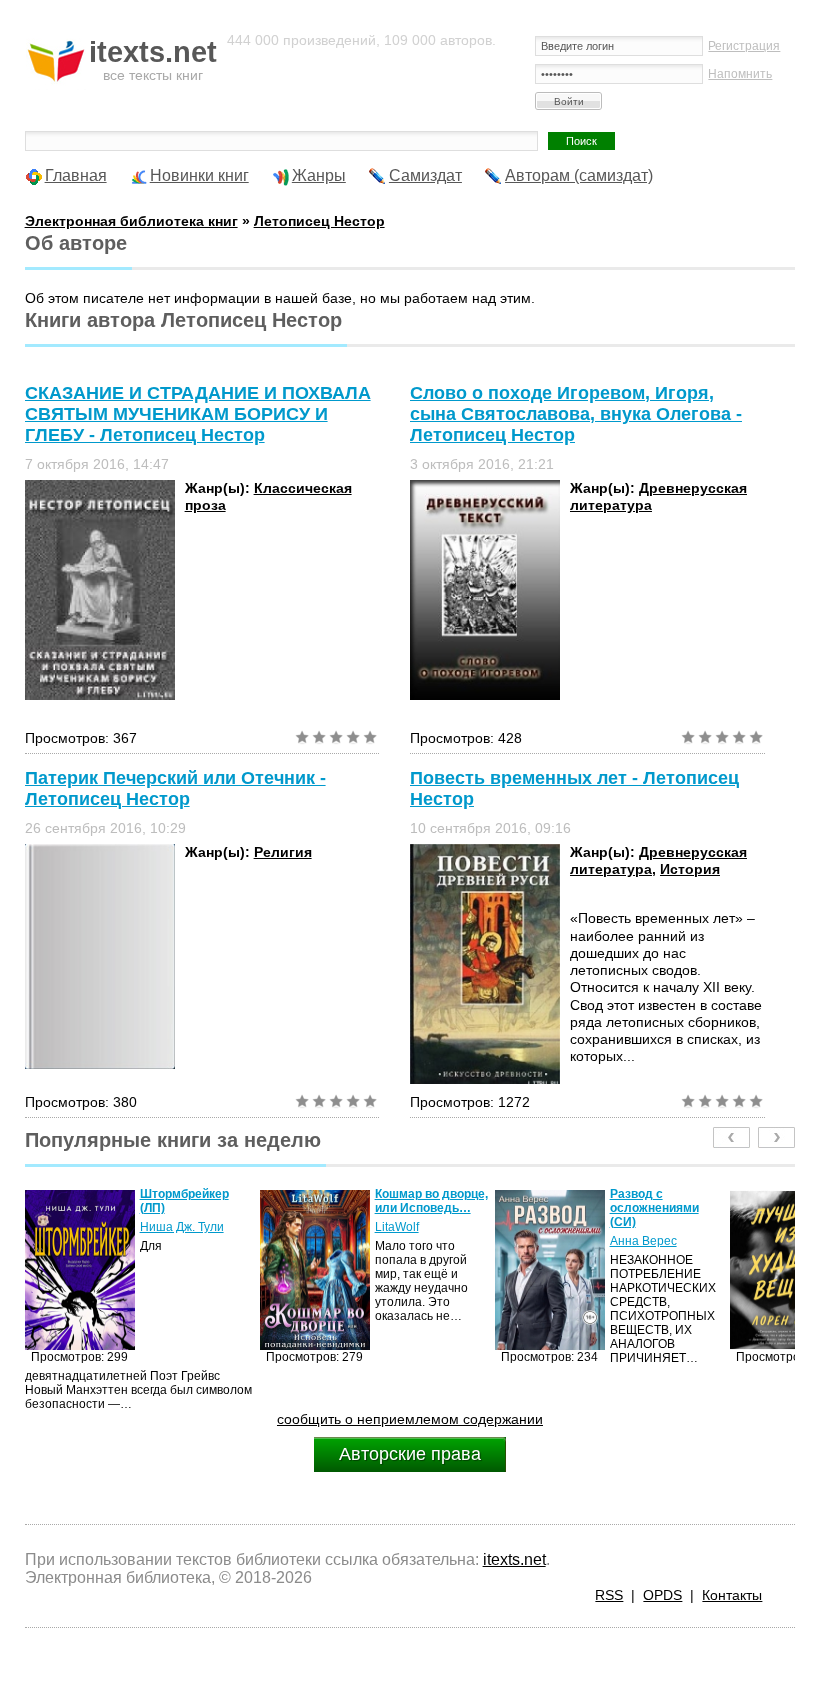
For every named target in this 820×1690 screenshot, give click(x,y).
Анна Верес (463, 1241)
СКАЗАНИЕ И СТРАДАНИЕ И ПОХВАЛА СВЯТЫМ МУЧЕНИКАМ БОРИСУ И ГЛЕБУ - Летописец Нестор (198, 414)
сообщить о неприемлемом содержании (410, 1419)
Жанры (319, 175)
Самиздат (425, 175)
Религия (283, 852)
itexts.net (514, 1559)
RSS (609, 1595)
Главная (76, 175)
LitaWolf (217, 1227)
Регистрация (744, 46)
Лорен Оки (695, 1227)
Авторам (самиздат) (579, 175)
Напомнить (740, 74)
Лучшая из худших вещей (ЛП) (720, 1201)
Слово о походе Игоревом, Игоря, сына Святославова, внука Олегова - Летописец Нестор (576, 414)
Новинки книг (199, 175)
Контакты (732, 1595)
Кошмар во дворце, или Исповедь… (251, 1201)
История (690, 869)
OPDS (662, 1595)
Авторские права (410, 1454)
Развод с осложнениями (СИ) (474, 1208)
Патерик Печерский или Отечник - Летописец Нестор (175, 788)
